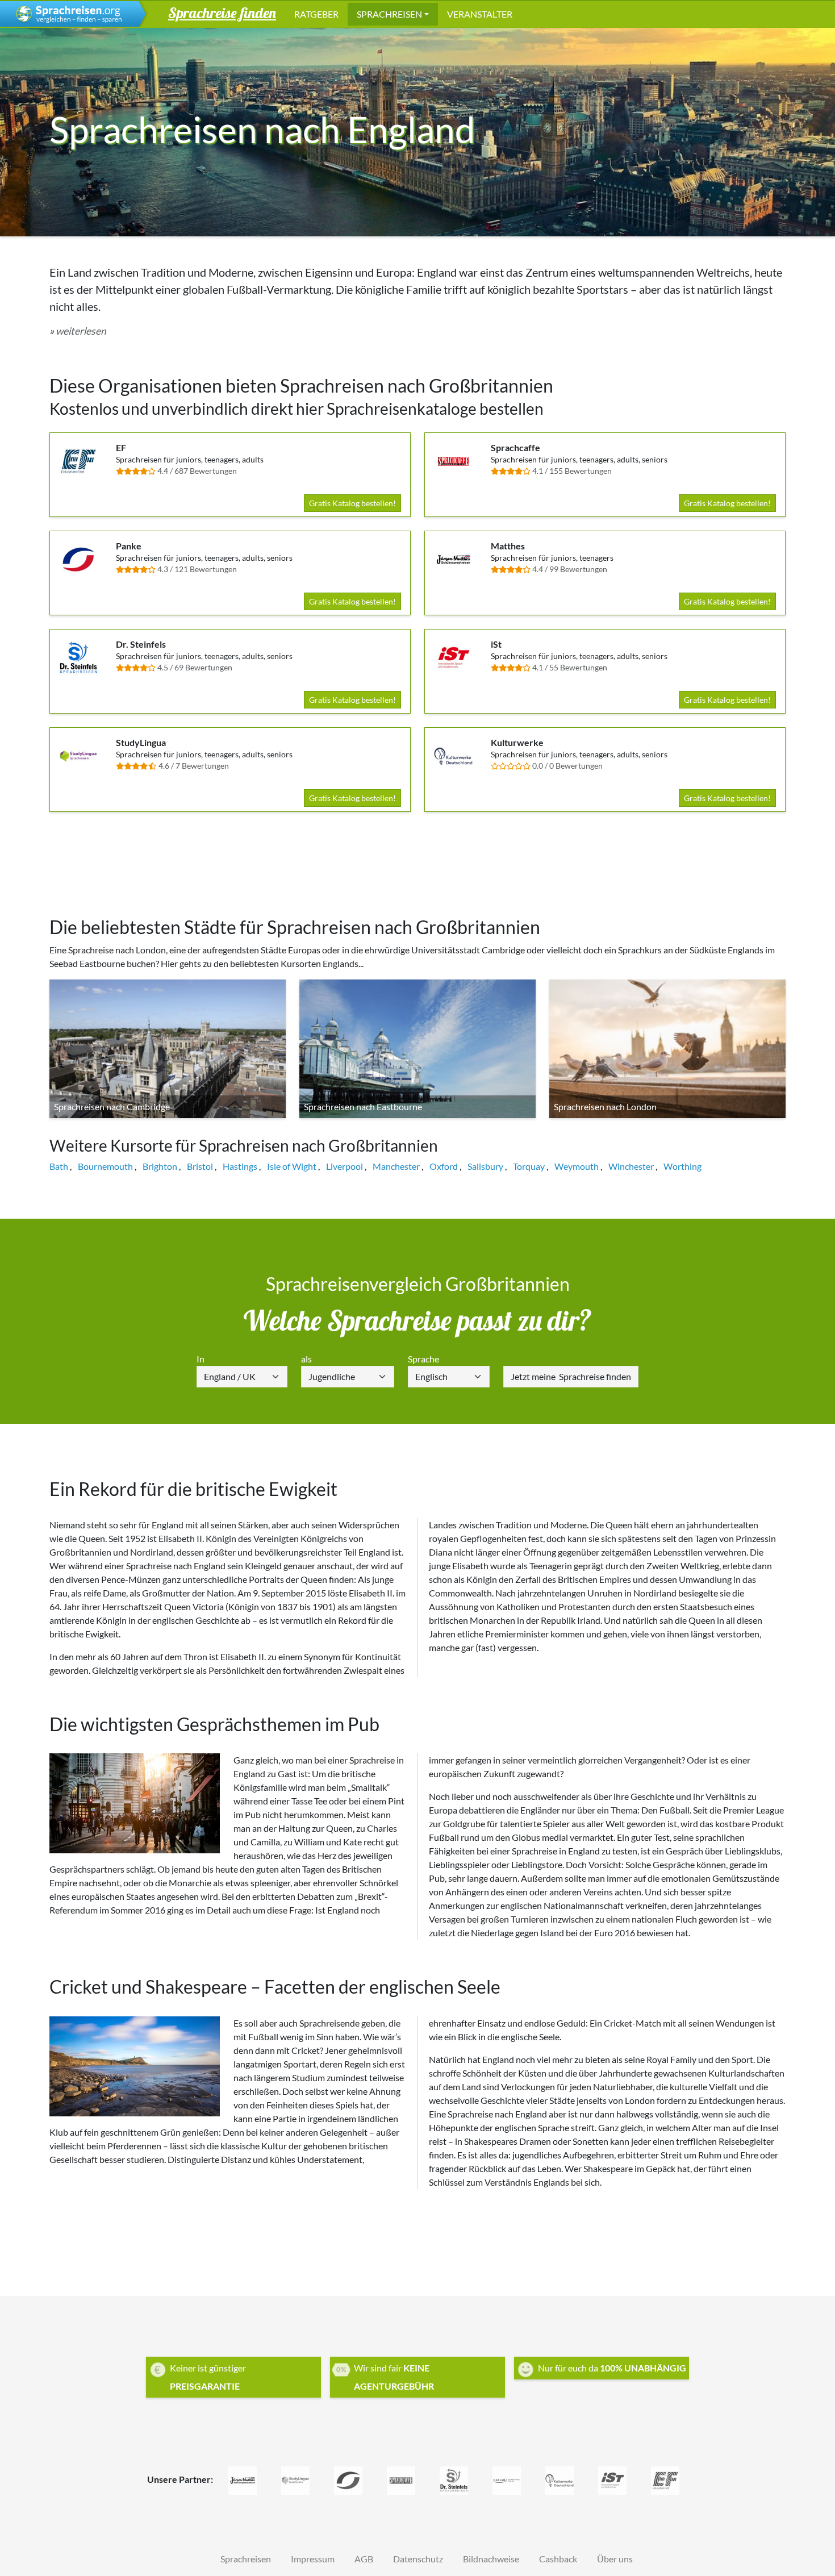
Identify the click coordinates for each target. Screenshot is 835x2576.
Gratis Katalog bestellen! (352, 503)
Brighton (160, 1166)
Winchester (631, 1166)
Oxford (444, 1166)
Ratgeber (316, 14)
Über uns (615, 2559)
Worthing (682, 1166)
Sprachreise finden (571, 1376)
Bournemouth (105, 1166)
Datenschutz (418, 2559)
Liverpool (345, 1166)
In (201, 1359)
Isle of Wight (292, 1166)
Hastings (240, 1166)
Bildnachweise (491, 2559)
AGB (364, 2559)
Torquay (529, 1166)
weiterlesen (81, 331)
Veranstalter (480, 14)
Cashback (558, 2559)
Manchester (396, 1166)
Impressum (313, 2559)
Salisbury (485, 1166)
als (306, 1359)
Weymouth (577, 1166)
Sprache (423, 1359)
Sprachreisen (389, 14)
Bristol (200, 1166)
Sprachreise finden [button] (222, 12)
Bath (59, 1166)
